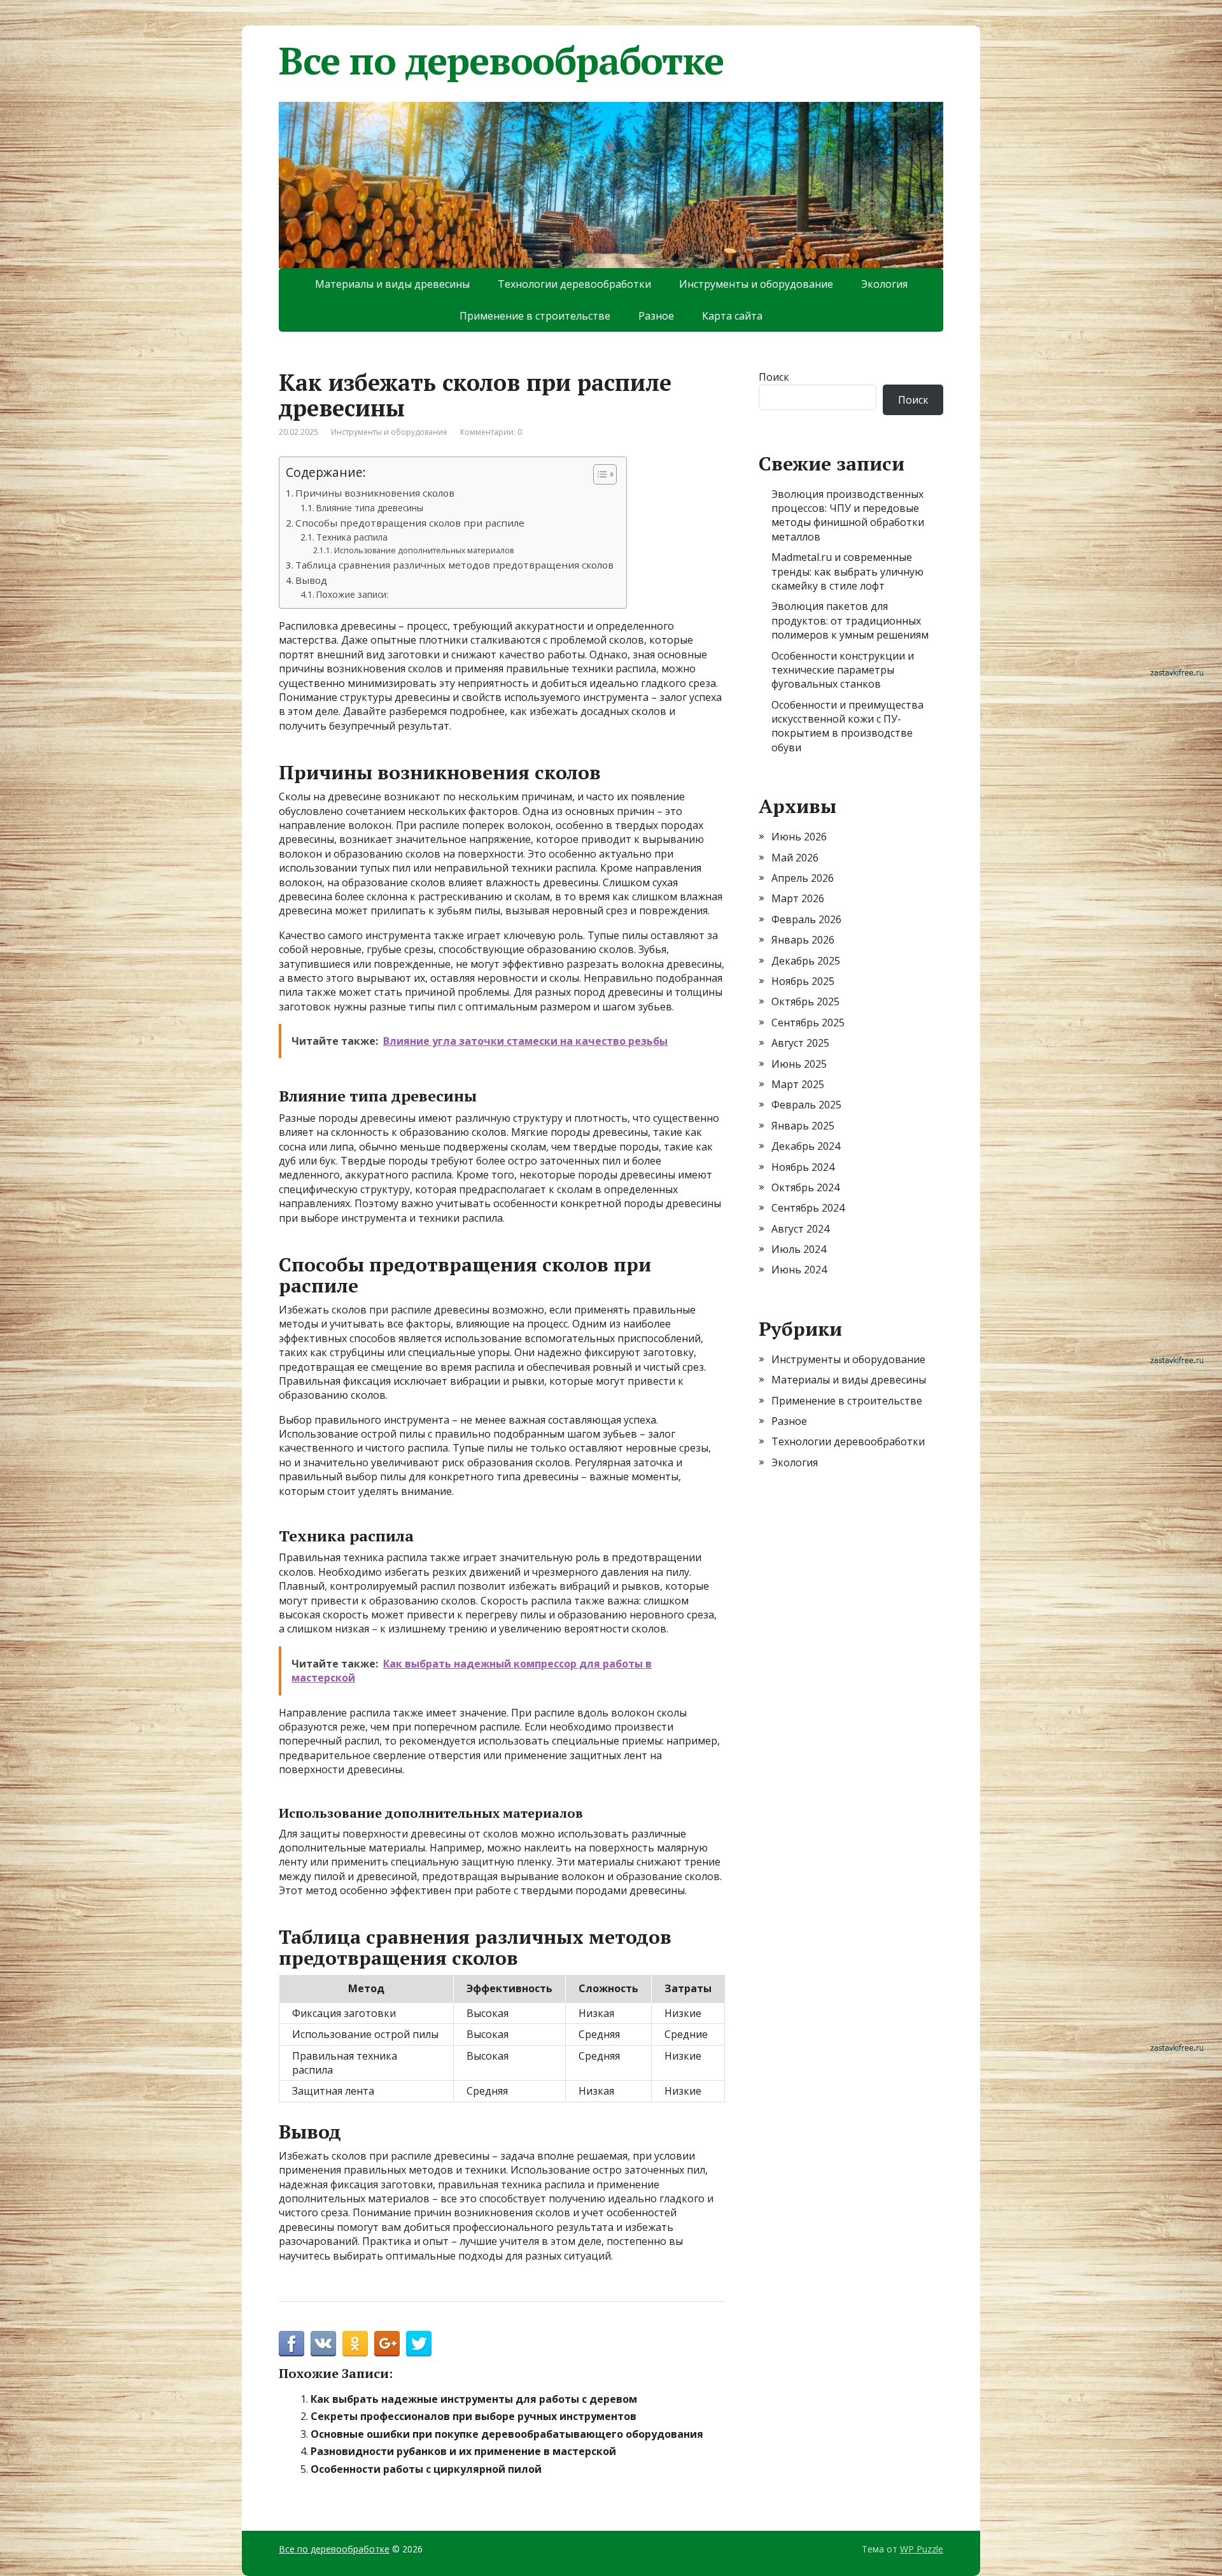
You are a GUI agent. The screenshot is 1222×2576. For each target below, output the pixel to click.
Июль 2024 (799, 1249)
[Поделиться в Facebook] (291, 2344)
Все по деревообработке (501, 60)
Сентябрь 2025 (808, 1023)
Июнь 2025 (799, 1064)
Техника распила (352, 537)
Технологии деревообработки (574, 284)
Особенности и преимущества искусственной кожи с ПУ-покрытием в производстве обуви (847, 726)
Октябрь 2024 (805, 1187)
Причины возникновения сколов (375, 493)
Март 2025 (798, 1084)
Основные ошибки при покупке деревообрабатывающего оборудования (507, 2434)
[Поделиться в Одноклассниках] (355, 2344)
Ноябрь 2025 (803, 981)
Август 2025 (800, 1043)
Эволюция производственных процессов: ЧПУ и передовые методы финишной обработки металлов (848, 515)
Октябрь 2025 (805, 1001)
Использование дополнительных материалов (424, 550)
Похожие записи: (352, 594)
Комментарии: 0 (491, 432)
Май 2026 (795, 858)
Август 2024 (800, 1229)
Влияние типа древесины (370, 508)
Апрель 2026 (803, 878)
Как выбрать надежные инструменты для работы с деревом (474, 2399)
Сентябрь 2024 (808, 1208)
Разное (656, 316)
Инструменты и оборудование (756, 284)
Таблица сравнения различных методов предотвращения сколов (454, 565)
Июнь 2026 (799, 837)
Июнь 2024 (799, 1270)
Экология (884, 284)
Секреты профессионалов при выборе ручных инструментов (474, 2416)
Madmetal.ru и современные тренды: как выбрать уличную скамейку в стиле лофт (847, 571)
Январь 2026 (803, 940)
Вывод (311, 580)
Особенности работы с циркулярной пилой (426, 2469)
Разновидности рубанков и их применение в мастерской (463, 2451)
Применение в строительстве (535, 316)
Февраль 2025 (806, 1105)
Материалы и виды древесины (392, 284)
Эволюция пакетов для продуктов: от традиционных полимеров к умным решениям (850, 620)
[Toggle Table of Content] (599, 474)
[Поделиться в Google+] (387, 2344)
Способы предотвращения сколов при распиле (410, 523)
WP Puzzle (922, 2549)
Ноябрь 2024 (803, 1167)
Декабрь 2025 (806, 961)
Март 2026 (798, 898)
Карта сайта (732, 316)
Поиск (774, 377)
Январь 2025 (803, 1126)
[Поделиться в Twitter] (419, 2344)
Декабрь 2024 (806, 1146)
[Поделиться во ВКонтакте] (323, 2344)
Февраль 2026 (806, 919)
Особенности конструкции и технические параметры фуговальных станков (843, 670)
